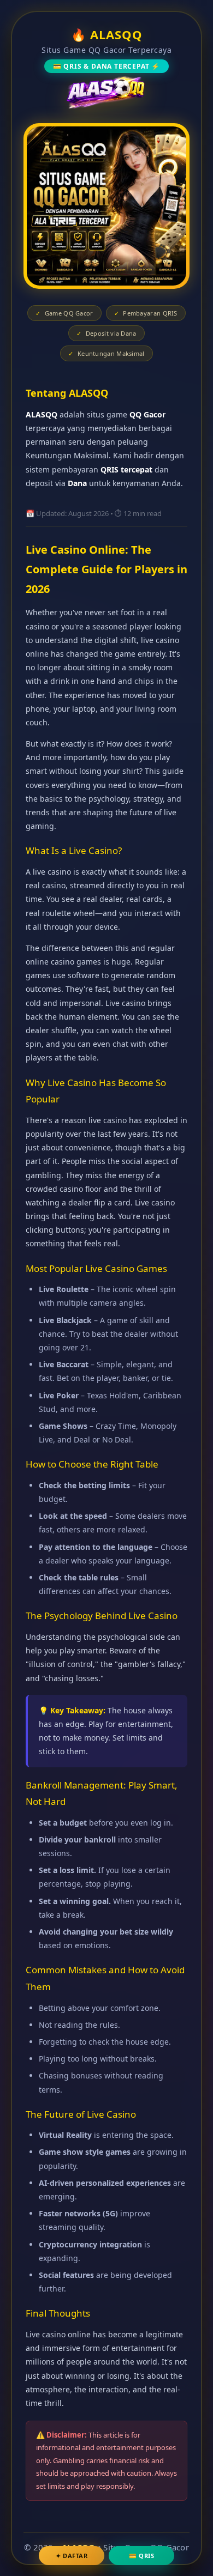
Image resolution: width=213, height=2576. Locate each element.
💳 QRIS (141, 2556)
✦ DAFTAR (72, 2556)
